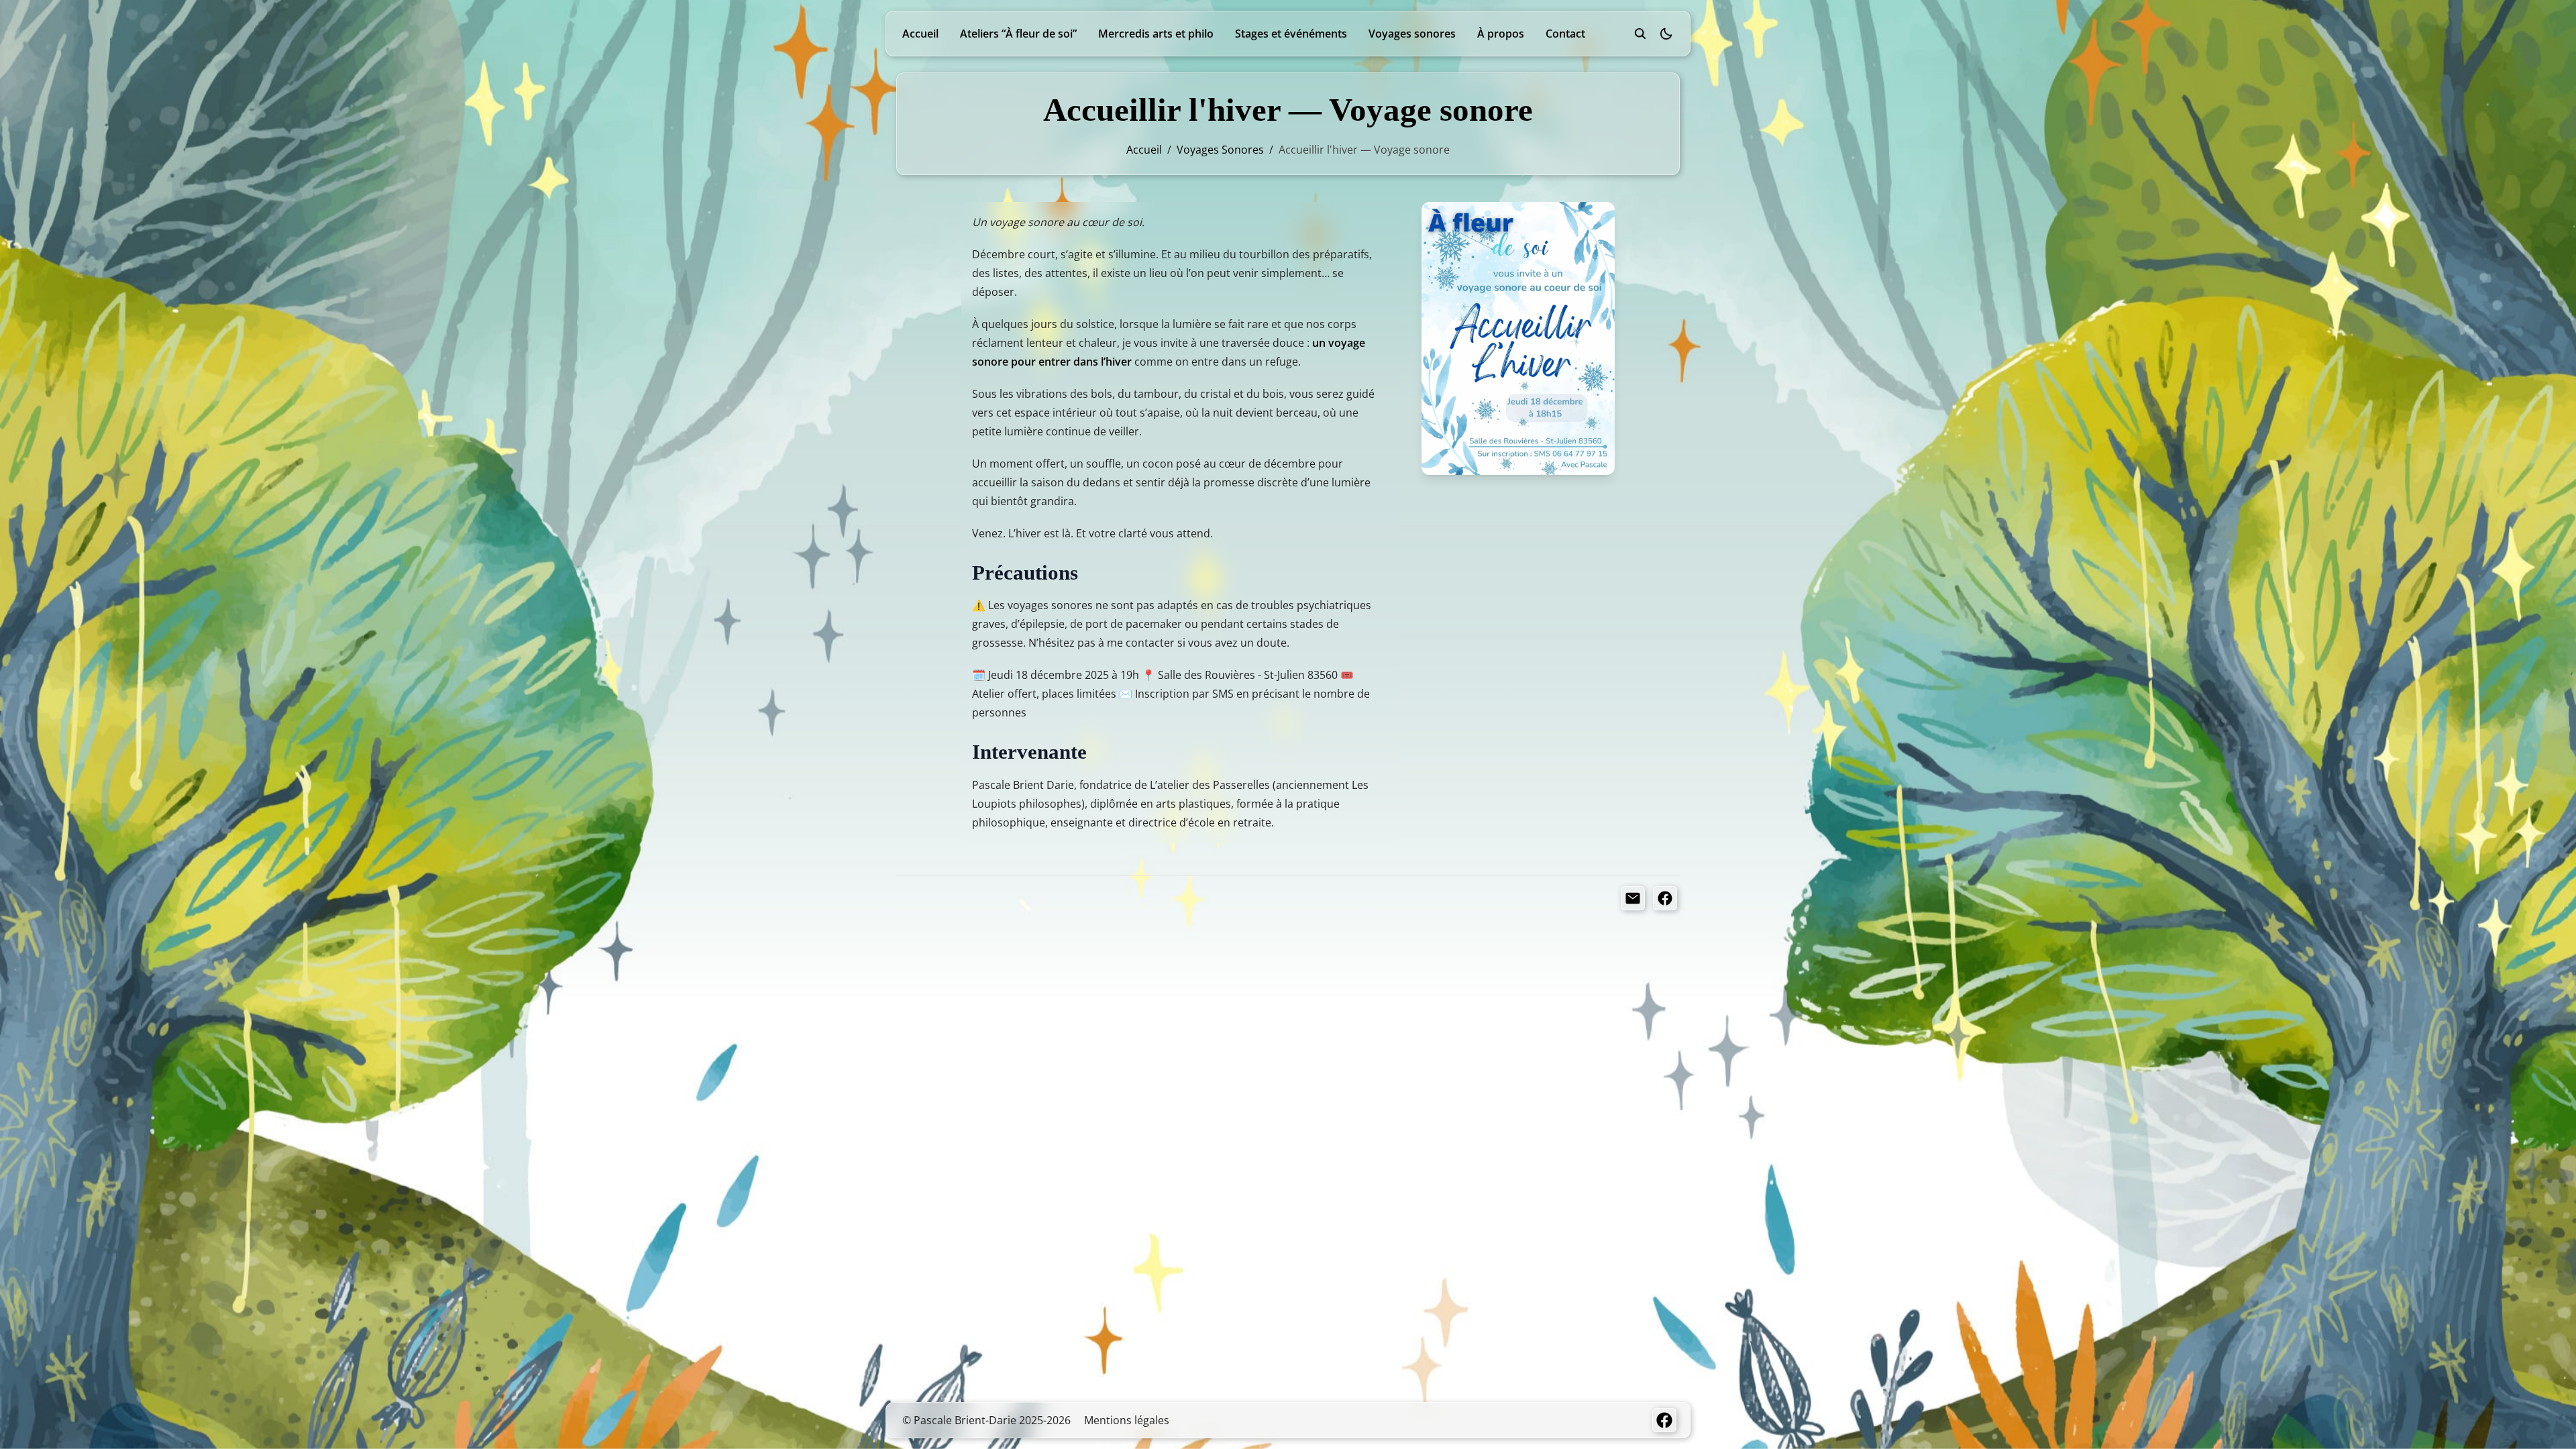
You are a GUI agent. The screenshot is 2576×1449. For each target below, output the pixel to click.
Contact (1565, 34)
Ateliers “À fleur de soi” (1018, 34)
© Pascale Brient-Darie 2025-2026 (986, 1420)
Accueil (920, 34)
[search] (1640, 34)
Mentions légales (1127, 1420)
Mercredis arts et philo (1156, 34)
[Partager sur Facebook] (1665, 898)
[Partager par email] (1633, 898)
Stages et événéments (1291, 34)
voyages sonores (1220, 150)
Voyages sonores (1412, 34)
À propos (1501, 34)
